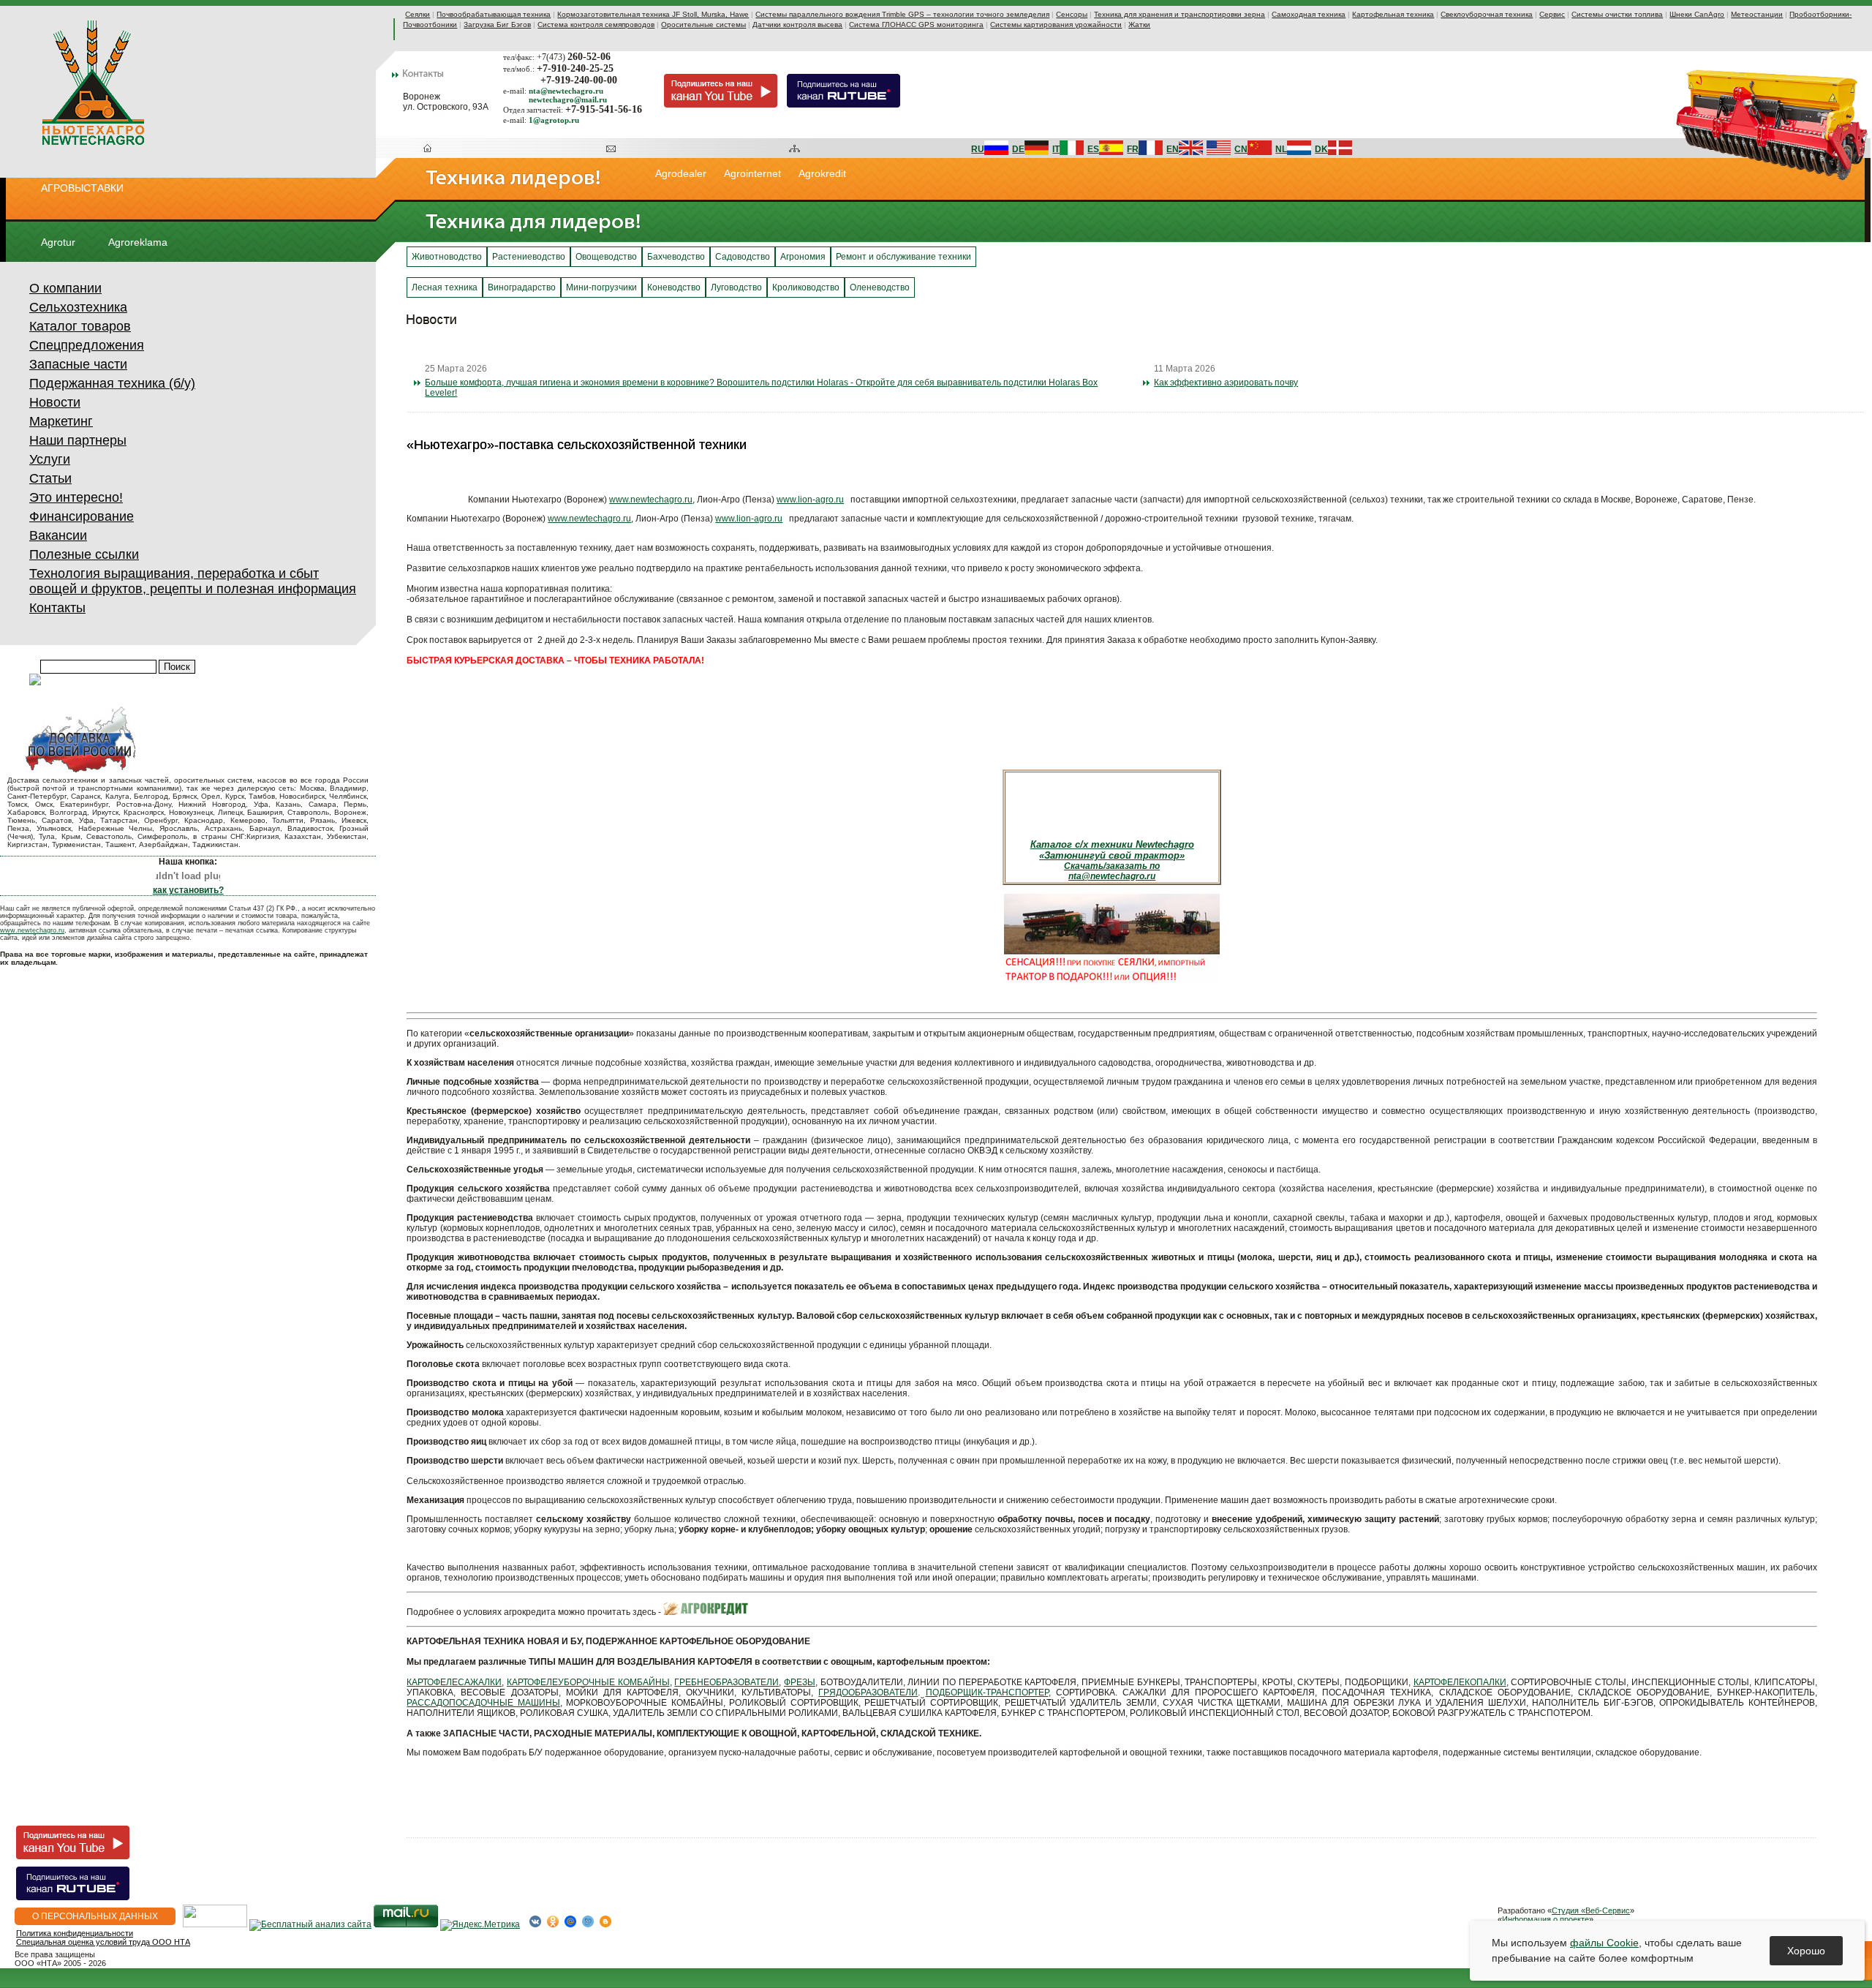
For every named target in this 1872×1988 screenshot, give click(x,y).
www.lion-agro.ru (810, 500)
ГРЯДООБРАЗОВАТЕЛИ (868, 1693)
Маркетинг (61, 421)
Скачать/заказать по (1112, 866)
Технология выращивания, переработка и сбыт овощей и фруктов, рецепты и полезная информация (193, 581)
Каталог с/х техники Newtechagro (1112, 844)
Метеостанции (1757, 14)
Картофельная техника (1393, 14)
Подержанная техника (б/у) (112, 383)
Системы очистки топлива (1617, 14)
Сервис (1552, 14)
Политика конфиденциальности (75, 1933)
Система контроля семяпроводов (596, 25)
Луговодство (736, 287)
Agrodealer (681, 173)
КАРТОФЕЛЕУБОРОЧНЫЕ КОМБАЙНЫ (588, 1682)
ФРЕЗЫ (800, 1682)
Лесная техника (445, 287)
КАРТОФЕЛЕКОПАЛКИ (1460, 1682)
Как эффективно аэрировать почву (1226, 383)
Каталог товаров (80, 326)
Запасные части (78, 364)
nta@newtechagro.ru (1112, 876)
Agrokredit (822, 173)
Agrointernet (752, 173)
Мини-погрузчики (601, 287)
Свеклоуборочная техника (1487, 14)
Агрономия (803, 257)
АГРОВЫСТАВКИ (82, 188)
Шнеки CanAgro (1697, 14)
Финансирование (82, 516)
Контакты (57, 608)
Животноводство (447, 257)
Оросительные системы (703, 25)
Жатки (1139, 25)
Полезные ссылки (84, 554)
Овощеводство (606, 257)
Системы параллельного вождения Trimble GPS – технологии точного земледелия (902, 14)
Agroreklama (138, 242)
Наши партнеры (78, 440)
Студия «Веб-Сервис (1591, 1910)
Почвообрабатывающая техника (494, 14)
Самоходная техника (1309, 14)
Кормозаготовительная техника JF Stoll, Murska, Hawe (653, 14)
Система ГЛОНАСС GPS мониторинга (916, 25)
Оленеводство (880, 287)
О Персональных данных (95, 1916)
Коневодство (674, 287)
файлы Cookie (1604, 1943)
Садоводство (743, 257)
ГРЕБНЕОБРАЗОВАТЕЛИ (726, 1682)
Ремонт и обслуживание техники (903, 257)
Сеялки (418, 14)
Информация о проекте (1545, 1919)
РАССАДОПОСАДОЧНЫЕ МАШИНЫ (483, 1703)
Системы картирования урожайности (1056, 25)
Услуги (50, 459)
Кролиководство (806, 287)
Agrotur (58, 242)
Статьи (50, 478)
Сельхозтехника (78, 307)
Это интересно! (76, 497)
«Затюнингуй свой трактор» (1112, 855)
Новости (55, 402)
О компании (65, 288)
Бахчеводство (676, 257)
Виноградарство (522, 287)
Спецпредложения (87, 345)
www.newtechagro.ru (32, 930)
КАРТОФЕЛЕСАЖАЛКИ (454, 1682)
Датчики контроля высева (797, 25)
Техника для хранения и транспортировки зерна (1180, 14)
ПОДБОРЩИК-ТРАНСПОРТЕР (987, 1693)
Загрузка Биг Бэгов (497, 25)
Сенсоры (1072, 14)
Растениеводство (529, 257)
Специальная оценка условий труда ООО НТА (103, 1942)
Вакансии (58, 535)
